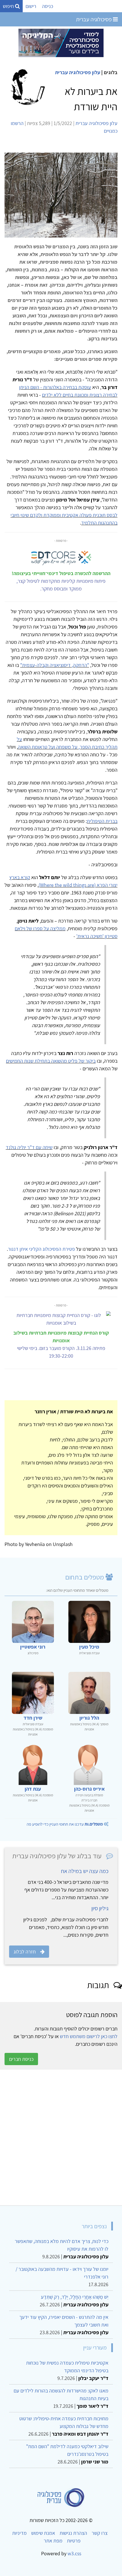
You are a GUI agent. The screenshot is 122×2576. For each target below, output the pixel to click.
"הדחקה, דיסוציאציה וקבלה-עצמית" (55, 665)
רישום (31, 6)
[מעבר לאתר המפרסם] (61, 42)
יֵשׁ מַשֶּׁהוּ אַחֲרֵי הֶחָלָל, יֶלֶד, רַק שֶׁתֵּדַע (75, 2297)
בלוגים (111, 72)
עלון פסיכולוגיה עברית (78, 72)
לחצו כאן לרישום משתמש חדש (89, 2036)
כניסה (48, 6)
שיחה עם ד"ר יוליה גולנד (29, 1147)
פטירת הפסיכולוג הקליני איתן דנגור (41, 1249)
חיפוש (9, 6)
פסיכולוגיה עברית (94, 19)
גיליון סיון (100, 1908)
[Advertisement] (61, 2138)
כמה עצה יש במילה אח (85, 1871)
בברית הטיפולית (102, 821)
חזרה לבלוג (25, 1952)
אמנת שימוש (43, 2533)
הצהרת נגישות (73, 2533)
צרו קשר (100, 2533)
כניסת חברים (21, 2059)
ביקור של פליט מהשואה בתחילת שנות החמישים (51, 1061)
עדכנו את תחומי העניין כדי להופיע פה (65, 1824)
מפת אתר (53, 2541)
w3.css (74, 2553)
